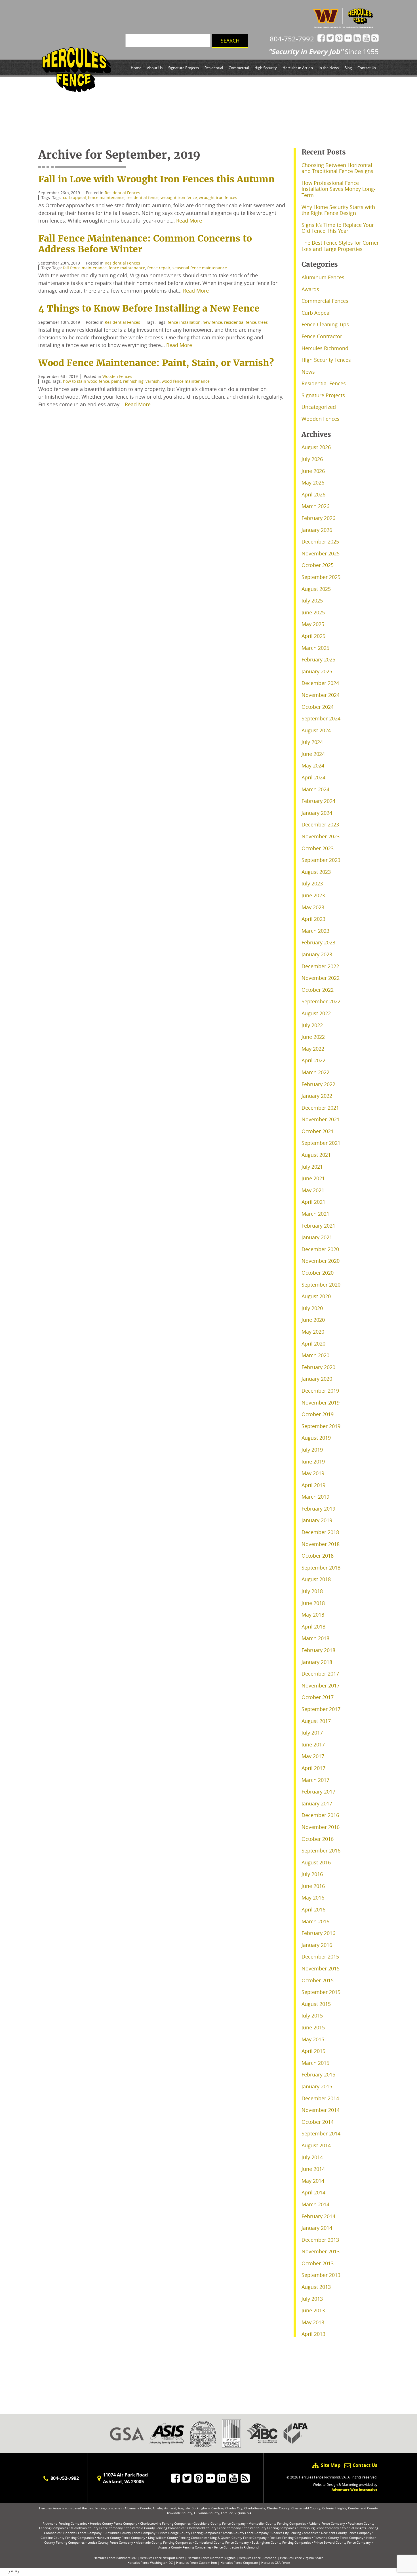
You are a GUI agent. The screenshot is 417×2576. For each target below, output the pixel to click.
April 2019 (313, 1485)
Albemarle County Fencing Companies (164, 2542)
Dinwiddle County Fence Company (130, 2533)
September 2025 (321, 577)
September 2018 (321, 1568)
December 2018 (320, 1532)
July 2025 (312, 600)
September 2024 (321, 718)
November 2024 (321, 695)
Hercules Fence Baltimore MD (115, 2558)
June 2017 (313, 1744)
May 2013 (313, 2322)
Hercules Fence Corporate (239, 2563)
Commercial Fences (325, 301)
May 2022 (313, 1049)
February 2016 (318, 1933)
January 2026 (317, 530)
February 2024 (318, 801)
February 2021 (318, 1226)
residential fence (143, 197)
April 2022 (313, 1060)
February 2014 (318, 2216)
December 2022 (320, 966)
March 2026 (315, 506)
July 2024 (312, 742)
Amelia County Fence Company (246, 2533)
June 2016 (313, 1886)
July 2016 (312, 1874)
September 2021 (321, 1143)
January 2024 (317, 813)
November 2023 (321, 836)
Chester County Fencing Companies (270, 2528)
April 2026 (313, 494)
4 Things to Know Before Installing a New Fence (149, 308)
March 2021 (315, 1214)
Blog (348, 68)
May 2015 (313, 2039)
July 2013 (312, 2299)
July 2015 (312, 2015)
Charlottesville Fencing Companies (165, 2523)
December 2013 (320, 2240)
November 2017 (321, 1685)
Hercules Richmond (325, 348)
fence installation (184, 322)
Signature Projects (184, 68)
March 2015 (315, 2063)
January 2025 (317, 671)
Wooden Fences (117, 376)
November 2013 (321, 2251)
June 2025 (313, 612)
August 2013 (316, 2287)
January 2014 (317, 2228)
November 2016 (321, 1827)
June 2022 (313, 1037)
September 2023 (321, 860)
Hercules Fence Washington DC (150, 2563)
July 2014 (312, 2157)
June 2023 (313, 895)
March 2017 (315, 1780)
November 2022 (321, 978)
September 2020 (321, 1285)
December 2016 (320, 1815)
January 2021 (317, 1237)
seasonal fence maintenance (200, 268)
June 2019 (313, 1462)
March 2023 (315, 931)
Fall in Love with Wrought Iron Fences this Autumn (156, 179)
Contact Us (367, 68)
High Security (266, 68)
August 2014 (316, 2145)
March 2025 (315, 648)
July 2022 (312, 1025)
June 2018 (313, 1603)
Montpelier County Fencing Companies (277, 2523)
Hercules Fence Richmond (258, 2558)
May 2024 (313, 765)
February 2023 (318, 942)
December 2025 (320, 542)
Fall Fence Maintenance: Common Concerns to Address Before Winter (145, 244)
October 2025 (318, 565)
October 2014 (318, 2122)
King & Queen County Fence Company (238, 2538)
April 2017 (313, 1768)
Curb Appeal (316, 313)
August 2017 (316, 1721)
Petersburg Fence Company (319, 2528)
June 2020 (313, 1320)
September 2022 (321, 1001)
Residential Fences (122, 193)
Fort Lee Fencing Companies (290, 2538)
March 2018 (315, 1638)
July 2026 (312, 459)
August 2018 (316, 1579)
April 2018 (313, 1627)
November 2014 (321, 2110)
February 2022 (318, 1084)
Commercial (239, 68)
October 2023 (318, 848)
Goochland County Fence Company (220, 2523)
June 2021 (313, 1178)
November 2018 (321, 1544)
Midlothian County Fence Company (97, 2528)
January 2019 (317, 1520)
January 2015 (317, 2086)
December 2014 (320, 2098)
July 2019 (312, 1450)
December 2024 (320, 683)
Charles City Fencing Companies (295, 2533)
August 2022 (316, 1013)
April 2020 (313, 1344)
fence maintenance (106, 197)
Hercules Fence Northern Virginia (211, 2558)
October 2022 (318, 990)
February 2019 (318, 1509)
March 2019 (315, 1497)
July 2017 (312, 1733)
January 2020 (317, 1379)
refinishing (133, 381)
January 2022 (317, 1096)
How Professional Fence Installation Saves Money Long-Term (339, 189)
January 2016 (317, 1945)
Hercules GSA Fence (276, 2563)
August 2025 (316, 589)
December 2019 (320, 1391)
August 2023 (316, 872)
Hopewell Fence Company (82, 2533)
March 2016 (315, 1921)
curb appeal (74, 197)
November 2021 (321, 1119)
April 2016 (313, 1909)
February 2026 (318, 518)
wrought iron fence (179, 197)
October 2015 (318, 1980)
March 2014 (315, 2204)
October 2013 (318, 2263)
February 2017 (318, 1792)
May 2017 (313, 1756)
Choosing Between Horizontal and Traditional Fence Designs (337, 168)
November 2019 (321, 1403)
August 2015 (316, 2004)
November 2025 (321, 553)
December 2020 (320, 1249)
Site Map (330, 2465)
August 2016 (316, 1862)
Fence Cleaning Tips (325, 324)
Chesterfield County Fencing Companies (155, 2528)
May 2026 (313, 483)
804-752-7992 (292, 39)
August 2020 (316, 1296)
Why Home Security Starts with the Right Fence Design (338, 210)
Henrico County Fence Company (114, 2523)
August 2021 (316, 1155)
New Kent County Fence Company (346, 2533)
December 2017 (320, 1674)
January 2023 (317, 954)
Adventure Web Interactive (354, 2490)
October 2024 (318, 707)
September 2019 (321, 1426)
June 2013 (313, 2310)
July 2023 (312, 883)
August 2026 (316, 447)
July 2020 (312, 1308)
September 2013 (321, 2275)
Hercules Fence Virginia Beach (302, 2558)
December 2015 (320, 1957)
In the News (329, 68)
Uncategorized (319, 407)
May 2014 (313, 2181)
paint (116, 381)
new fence (212, 322)
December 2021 (320, 1108)
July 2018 (312, 1591)
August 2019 (316, 1438)
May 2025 (313, 624)
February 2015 (318, 2074)
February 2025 (318, 659)
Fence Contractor (322, 336)
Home (136, 68)
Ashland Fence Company (327, 2523)
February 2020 (318, 1367)
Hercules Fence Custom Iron (197, 2563)
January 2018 (317, 1662)
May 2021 (313, 1190)
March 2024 (315, 789)
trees (263, 322)
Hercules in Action (298, 68)
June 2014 (313, 2169)
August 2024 (316, 730)
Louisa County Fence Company (110, 2542)
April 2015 (313, 2051)
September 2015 (321, 1992)
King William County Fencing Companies (178, 2538)
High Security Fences (326, 360)
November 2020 (321, 1261)
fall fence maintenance (85, 268)
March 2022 (315, 1072)
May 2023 (313, 907)
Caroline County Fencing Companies (67, 2538)
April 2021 (313, 1202)
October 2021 (318, 1131)
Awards (310, 289)
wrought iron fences (218, 197)
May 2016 (313, 1898)
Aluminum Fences (323, 277)
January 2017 (317, 1803)
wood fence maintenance (186, 381)
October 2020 (318, 1273)
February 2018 (318, 1650)
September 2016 (321, 1850)
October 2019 (318, 1414)
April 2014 (313, 2192)
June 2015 (313, 2027)
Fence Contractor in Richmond (236, 2547)
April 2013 (313, 2334)
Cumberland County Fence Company (222, 2542)
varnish (153, 381)
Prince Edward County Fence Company (342, 2542)
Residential (214, 68)
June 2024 (313, 754)
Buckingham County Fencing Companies (281, 2542)
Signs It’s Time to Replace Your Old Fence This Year (338, 228)
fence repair (159, 268)
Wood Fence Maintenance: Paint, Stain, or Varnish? (156, 363)
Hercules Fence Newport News (162, 2558)
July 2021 (312, 1167)
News (308, 372)
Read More (189, 221)
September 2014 (321, 2133)
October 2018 (318, 1556)
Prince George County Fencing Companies (189, 2533)
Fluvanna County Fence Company (339, 2538)
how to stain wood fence (86, 381)
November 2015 (321, 1968)
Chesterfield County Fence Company (214, 2528)
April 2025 (313, 636)
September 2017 (321, 1709)
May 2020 (313, 1332)
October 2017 (318, 1697)
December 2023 (320, 824)
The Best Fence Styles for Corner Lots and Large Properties (340, 246)
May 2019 (313, 1473)
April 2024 (313, 777)
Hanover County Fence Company (121, 2538)
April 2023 (313, 919)
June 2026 (313, 471)
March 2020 (315, 1355)
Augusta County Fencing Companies (185, 2547)
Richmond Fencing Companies (65, 2523)
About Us (155, 68)
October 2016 (318, 1839)
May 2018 (313, 1615)
